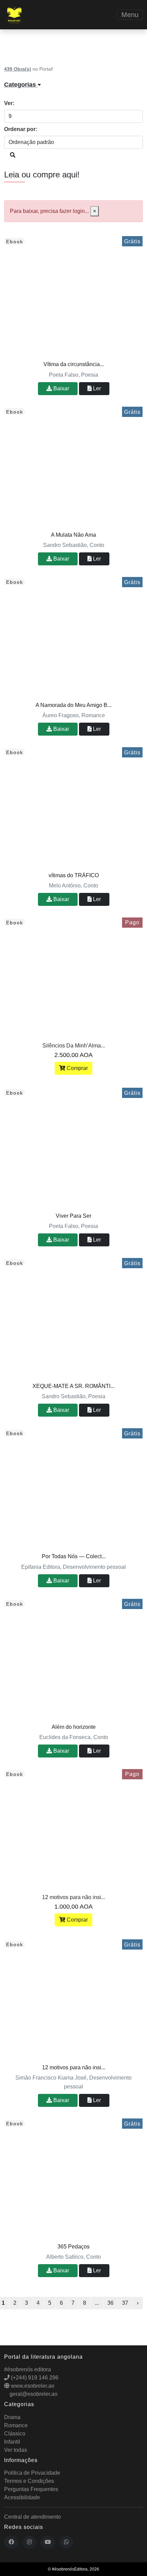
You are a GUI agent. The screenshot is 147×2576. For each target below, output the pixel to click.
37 (125, 2303)
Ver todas (16, 2450)
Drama (12, 2417)
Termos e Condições (29, 2481)
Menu (130, 15)
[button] (73, 85)
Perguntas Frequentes (31, 2489)
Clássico (15, 2434)
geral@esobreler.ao (33, 2394)
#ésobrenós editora (28, 2369)
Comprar (77, 1068)
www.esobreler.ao (32, 2386)
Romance (16, 2425)
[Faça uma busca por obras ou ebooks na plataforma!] (13, 155)
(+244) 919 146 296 (34, 2378)
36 (110, 2303)
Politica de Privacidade (32, 2473)
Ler (96, 388)
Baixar (61, 388)
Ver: (9, 103)
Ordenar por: (21, 129)
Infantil (12, 2442)
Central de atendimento (32, 2517)
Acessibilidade (22, 2497)
